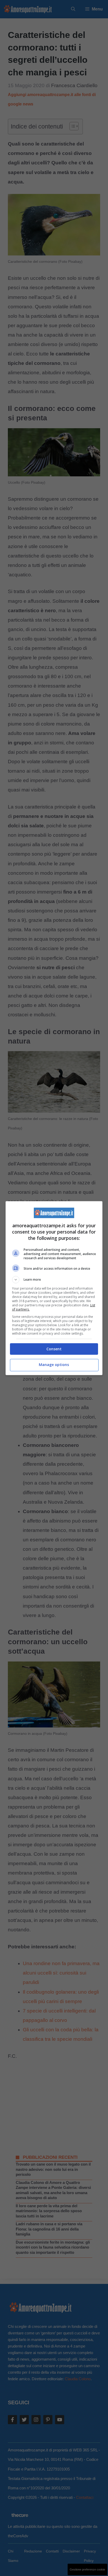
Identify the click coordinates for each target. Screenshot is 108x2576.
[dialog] (54, 1288)
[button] (54, 1280)
